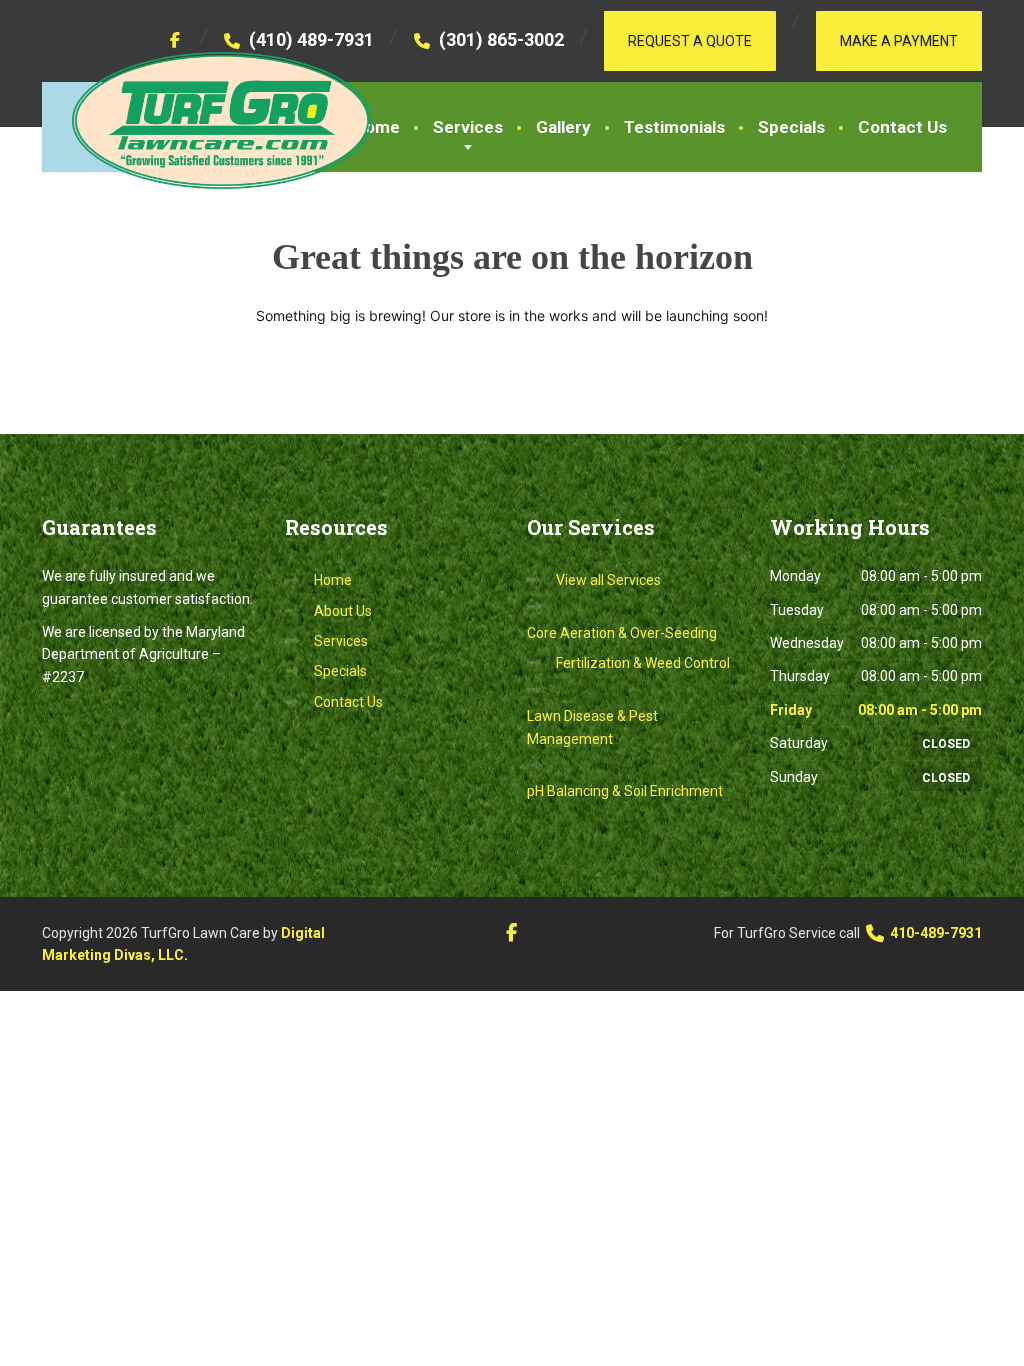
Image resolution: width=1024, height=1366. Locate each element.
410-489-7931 (934, 933)
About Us (343, 611)
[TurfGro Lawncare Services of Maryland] (207, 120)
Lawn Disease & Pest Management (592, 727)
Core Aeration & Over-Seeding (622, 633)
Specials (791, 127)
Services (468, 127)
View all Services (608, 580)
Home (376, 127)
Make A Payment (899, 41)
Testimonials (674, 127)
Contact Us (902, 127)
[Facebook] (175, 40)
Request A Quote (690, 41)
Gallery (563, 127)
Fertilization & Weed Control (643, 663)
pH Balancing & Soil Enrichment (625, 791)
